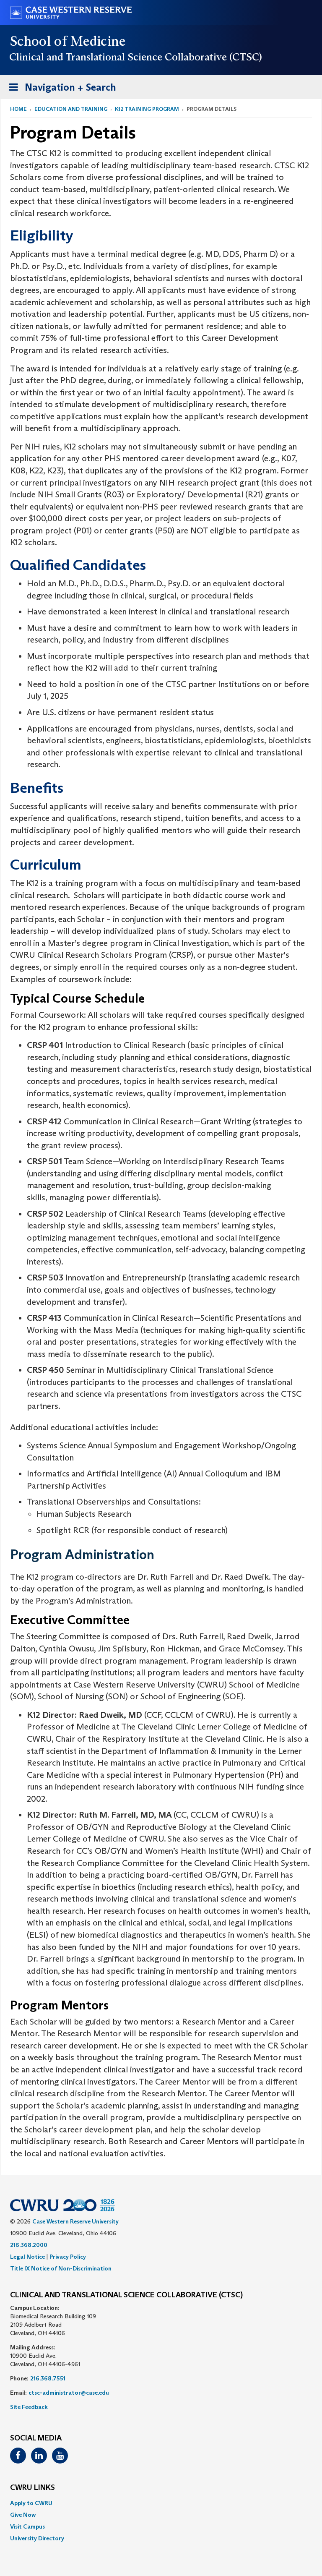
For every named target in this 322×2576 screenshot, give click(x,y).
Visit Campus (27, 2526)
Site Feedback (29, 2407)
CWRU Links (32, 2488)
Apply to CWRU (31, 2503)
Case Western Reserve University (75, 2221)
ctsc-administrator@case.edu (69, 2393)
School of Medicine (68, 41)
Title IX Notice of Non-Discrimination (61, 2268)
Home (18, 109)
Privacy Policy (68, 2257)
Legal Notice (27, 2257)
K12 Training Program (147, 109)
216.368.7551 (48, 2378)
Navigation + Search (60, 90)
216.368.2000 (29, 2245)
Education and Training (71, 109)
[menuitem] (161, 2503)
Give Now (23, 2515)
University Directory (37, 2538)
